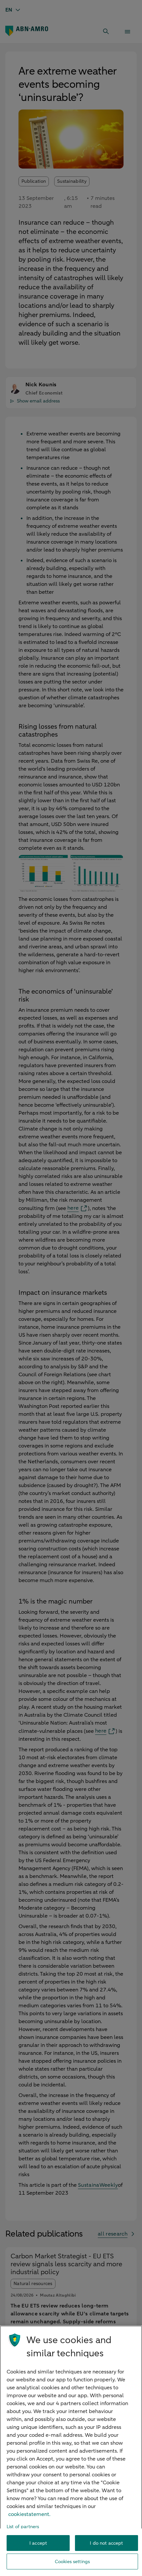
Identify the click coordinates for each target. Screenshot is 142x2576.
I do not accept (106, 2543)
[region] (71, 2451)
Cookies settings (72, 2562)
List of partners (23, 2527)
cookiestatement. (29, 2514)
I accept (38, 2543)
